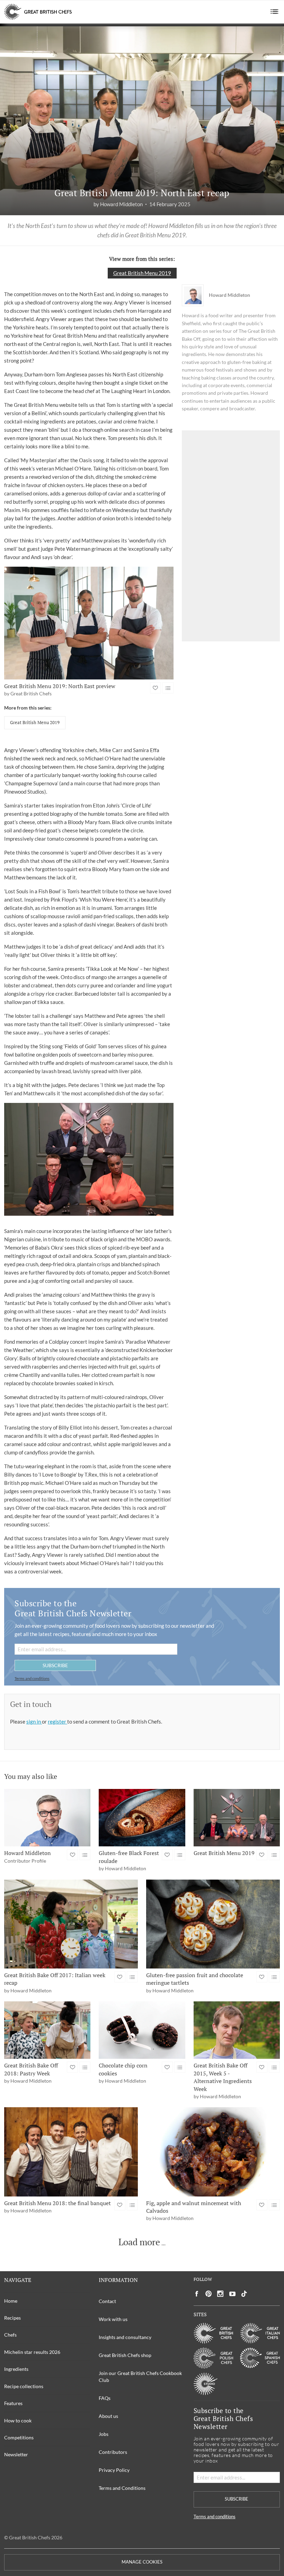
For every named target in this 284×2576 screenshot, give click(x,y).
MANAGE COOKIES (142, 2562)
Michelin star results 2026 (32, 2352)
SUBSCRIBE (55, 1665)
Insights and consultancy (125, 2337)
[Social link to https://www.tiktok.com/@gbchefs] (244, 2294)
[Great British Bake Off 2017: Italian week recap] (71, 1924)
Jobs (104, 2434)
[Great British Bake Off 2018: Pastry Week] (47, 2030)
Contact (107, 2301)
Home (11, 2301)
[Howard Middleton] (47, 1818)
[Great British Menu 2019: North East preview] (89, 623)
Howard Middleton (229, 295)
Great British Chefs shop (125, 2355)
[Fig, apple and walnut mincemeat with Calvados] (213, 2152)
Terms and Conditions (122, 2488)
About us (108, 2416)
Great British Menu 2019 (142, 273)
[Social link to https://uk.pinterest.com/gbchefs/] (208, 2294)
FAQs (105, 2398)
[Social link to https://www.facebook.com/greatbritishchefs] (197, 2294)
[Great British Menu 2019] (237, 1818)
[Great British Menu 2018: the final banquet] (71, 2152)
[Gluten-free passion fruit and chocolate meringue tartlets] (213, 1924)
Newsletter (16, 2454)
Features (13, 2403)
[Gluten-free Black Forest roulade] (142, 1818)
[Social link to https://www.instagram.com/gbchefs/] (220, 2294)
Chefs (10, 2335)
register (57, 1721)
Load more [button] (139, 2242)
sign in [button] (34, 1721)
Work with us (113, 2319)
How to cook (18, 2420)
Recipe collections (24, 2386)
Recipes (12, 2318)
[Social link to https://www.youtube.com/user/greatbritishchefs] (232, 2294)
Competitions (19, 2437)
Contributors (113, 2452)
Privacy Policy (114, 2470)
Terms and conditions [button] (32, 1678)
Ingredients (16, 2369)
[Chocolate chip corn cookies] (142, 2030)
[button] (274, 12)
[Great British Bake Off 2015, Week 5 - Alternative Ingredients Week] (237, 2030)
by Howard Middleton (118, 204)
